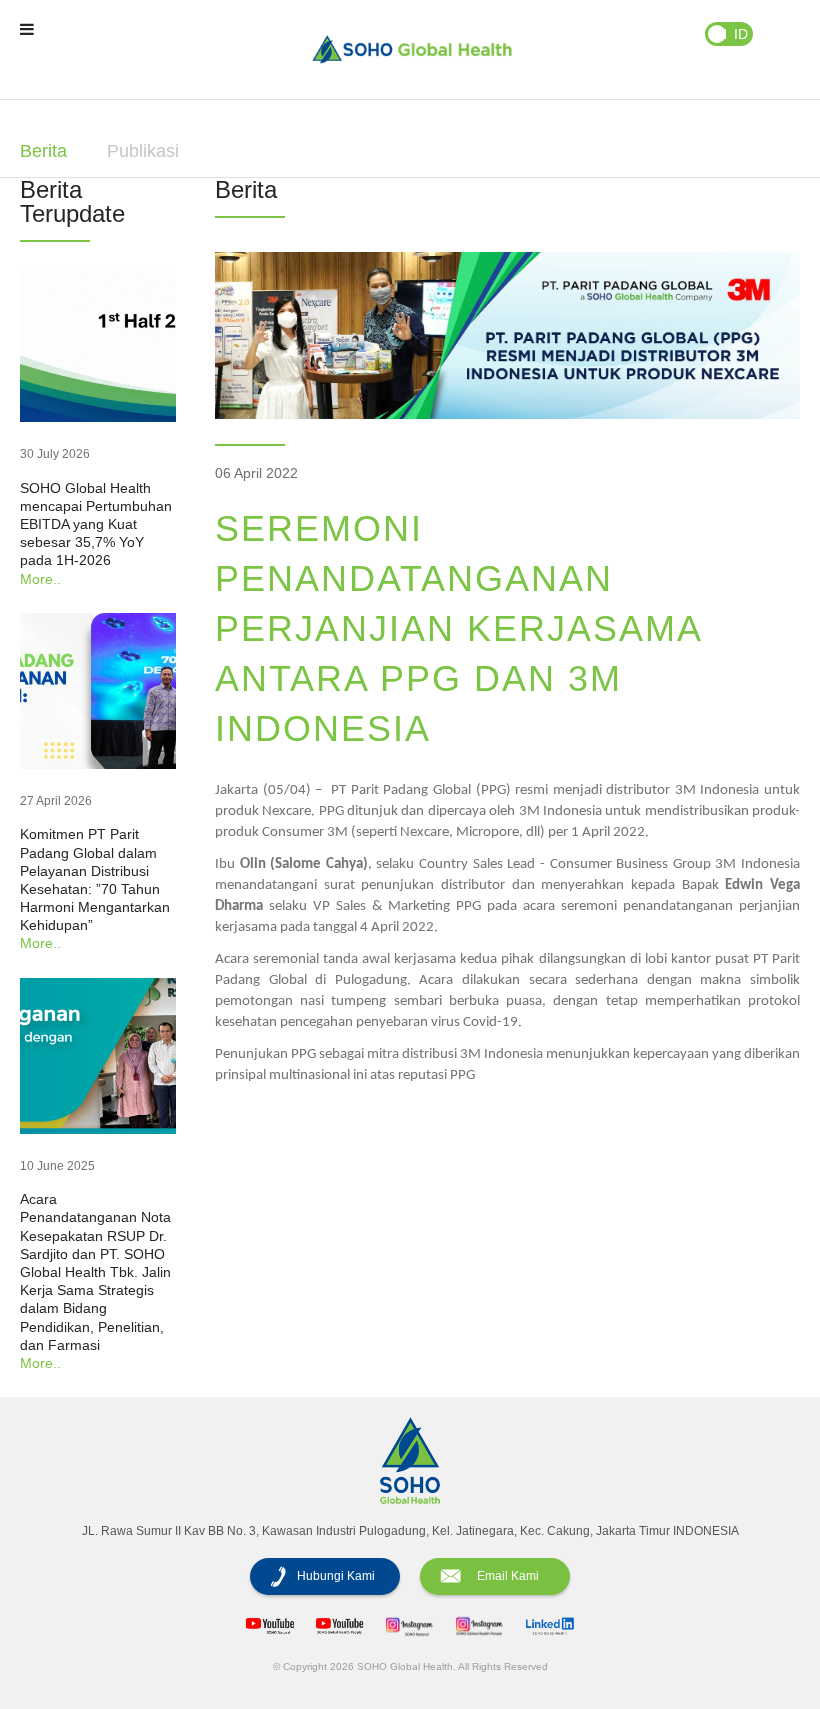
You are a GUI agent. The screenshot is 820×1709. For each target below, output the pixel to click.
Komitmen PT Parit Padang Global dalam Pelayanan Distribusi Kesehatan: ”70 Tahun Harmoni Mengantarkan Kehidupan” (95, 879)
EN (717, 34)
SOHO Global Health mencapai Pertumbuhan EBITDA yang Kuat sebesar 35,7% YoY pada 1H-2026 (96, 524)
